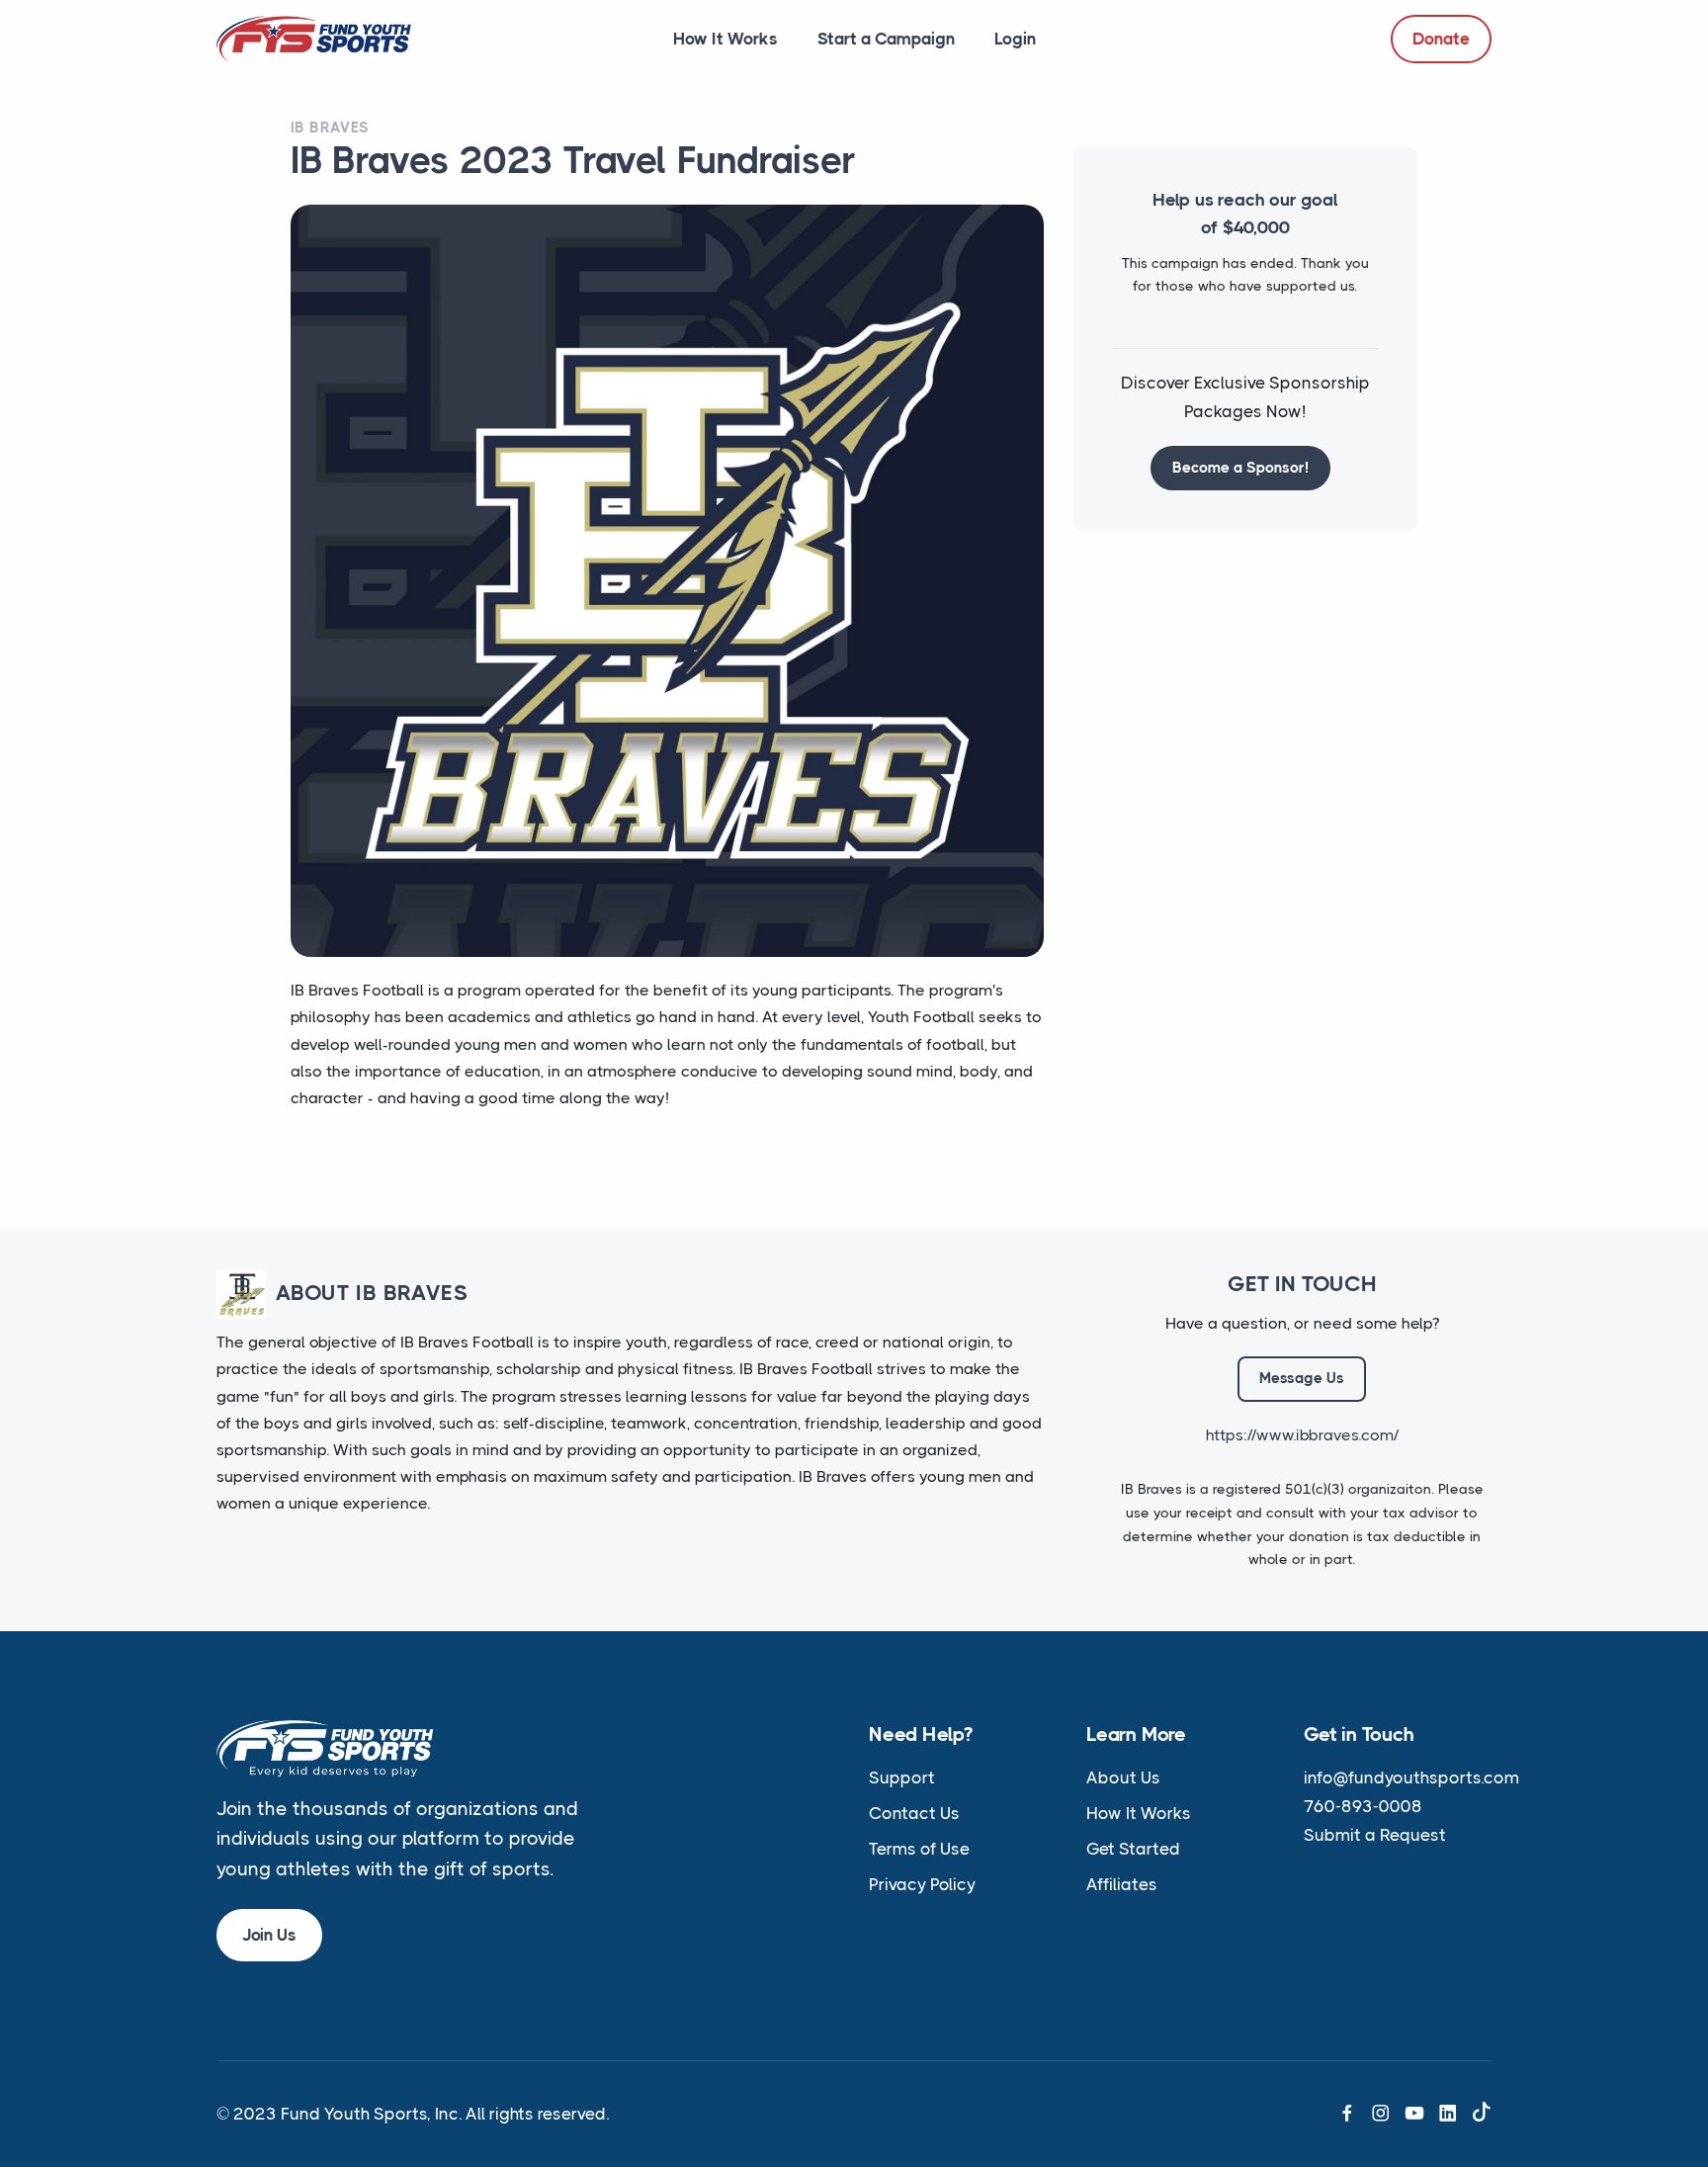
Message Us (1302, 1378)
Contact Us (914, 1813)
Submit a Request (1375, 1835)
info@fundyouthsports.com (1411, 1777)
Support (902, 1777)
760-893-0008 (1363, 1806)
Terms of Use (919, 1849)
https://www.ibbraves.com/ (1302, 1435)
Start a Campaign (886, 39)
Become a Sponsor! (1240, 468)
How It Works (726, 39)
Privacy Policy (922, 1884)
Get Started (1133, 1849)
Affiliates (1122, 1884)
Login (1015, 39)
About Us (1123, 1777)
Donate (1441, 39)
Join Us (269, 1935)
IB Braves (330, 128)
